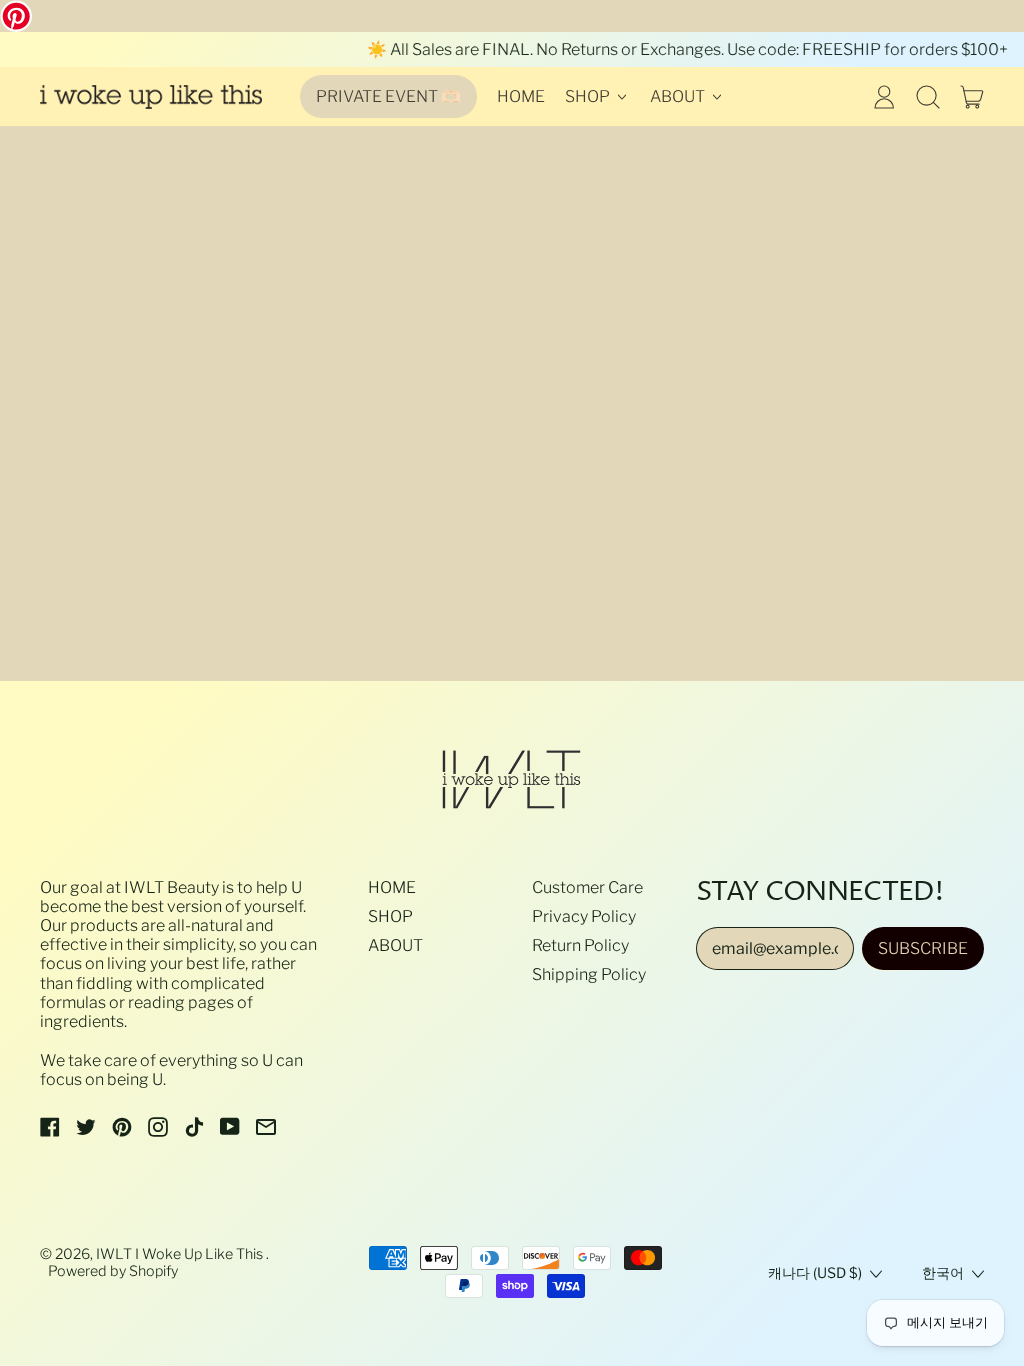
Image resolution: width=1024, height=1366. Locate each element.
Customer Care (587, 887)
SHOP (390, 916)
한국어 (943, 1273)
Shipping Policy (589, 974)
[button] (928, 97)
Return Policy (580, 945)
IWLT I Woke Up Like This (181, 1254)
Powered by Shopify (113, 1271)
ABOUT (395, 945)
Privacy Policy (584, 916)
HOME (521, 96)
